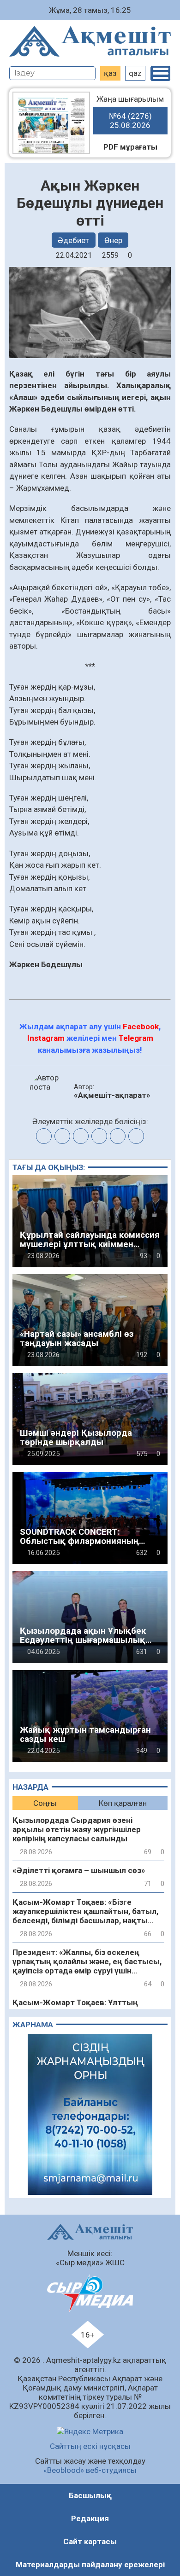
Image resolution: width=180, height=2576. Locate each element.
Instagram (46, 1038)
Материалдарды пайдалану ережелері (90, 2564)
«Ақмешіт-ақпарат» (112, 1095)
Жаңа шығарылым (130, 112)
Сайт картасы (90, 2541)
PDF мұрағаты (130, 147)
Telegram (136, 1038)
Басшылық (90, 2495)
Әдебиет (73, 240)
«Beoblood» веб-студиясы (90, 2470)
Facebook (141, 1027)
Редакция (90, 2518)
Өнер (113, 240)
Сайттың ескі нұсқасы (90, 2446)
